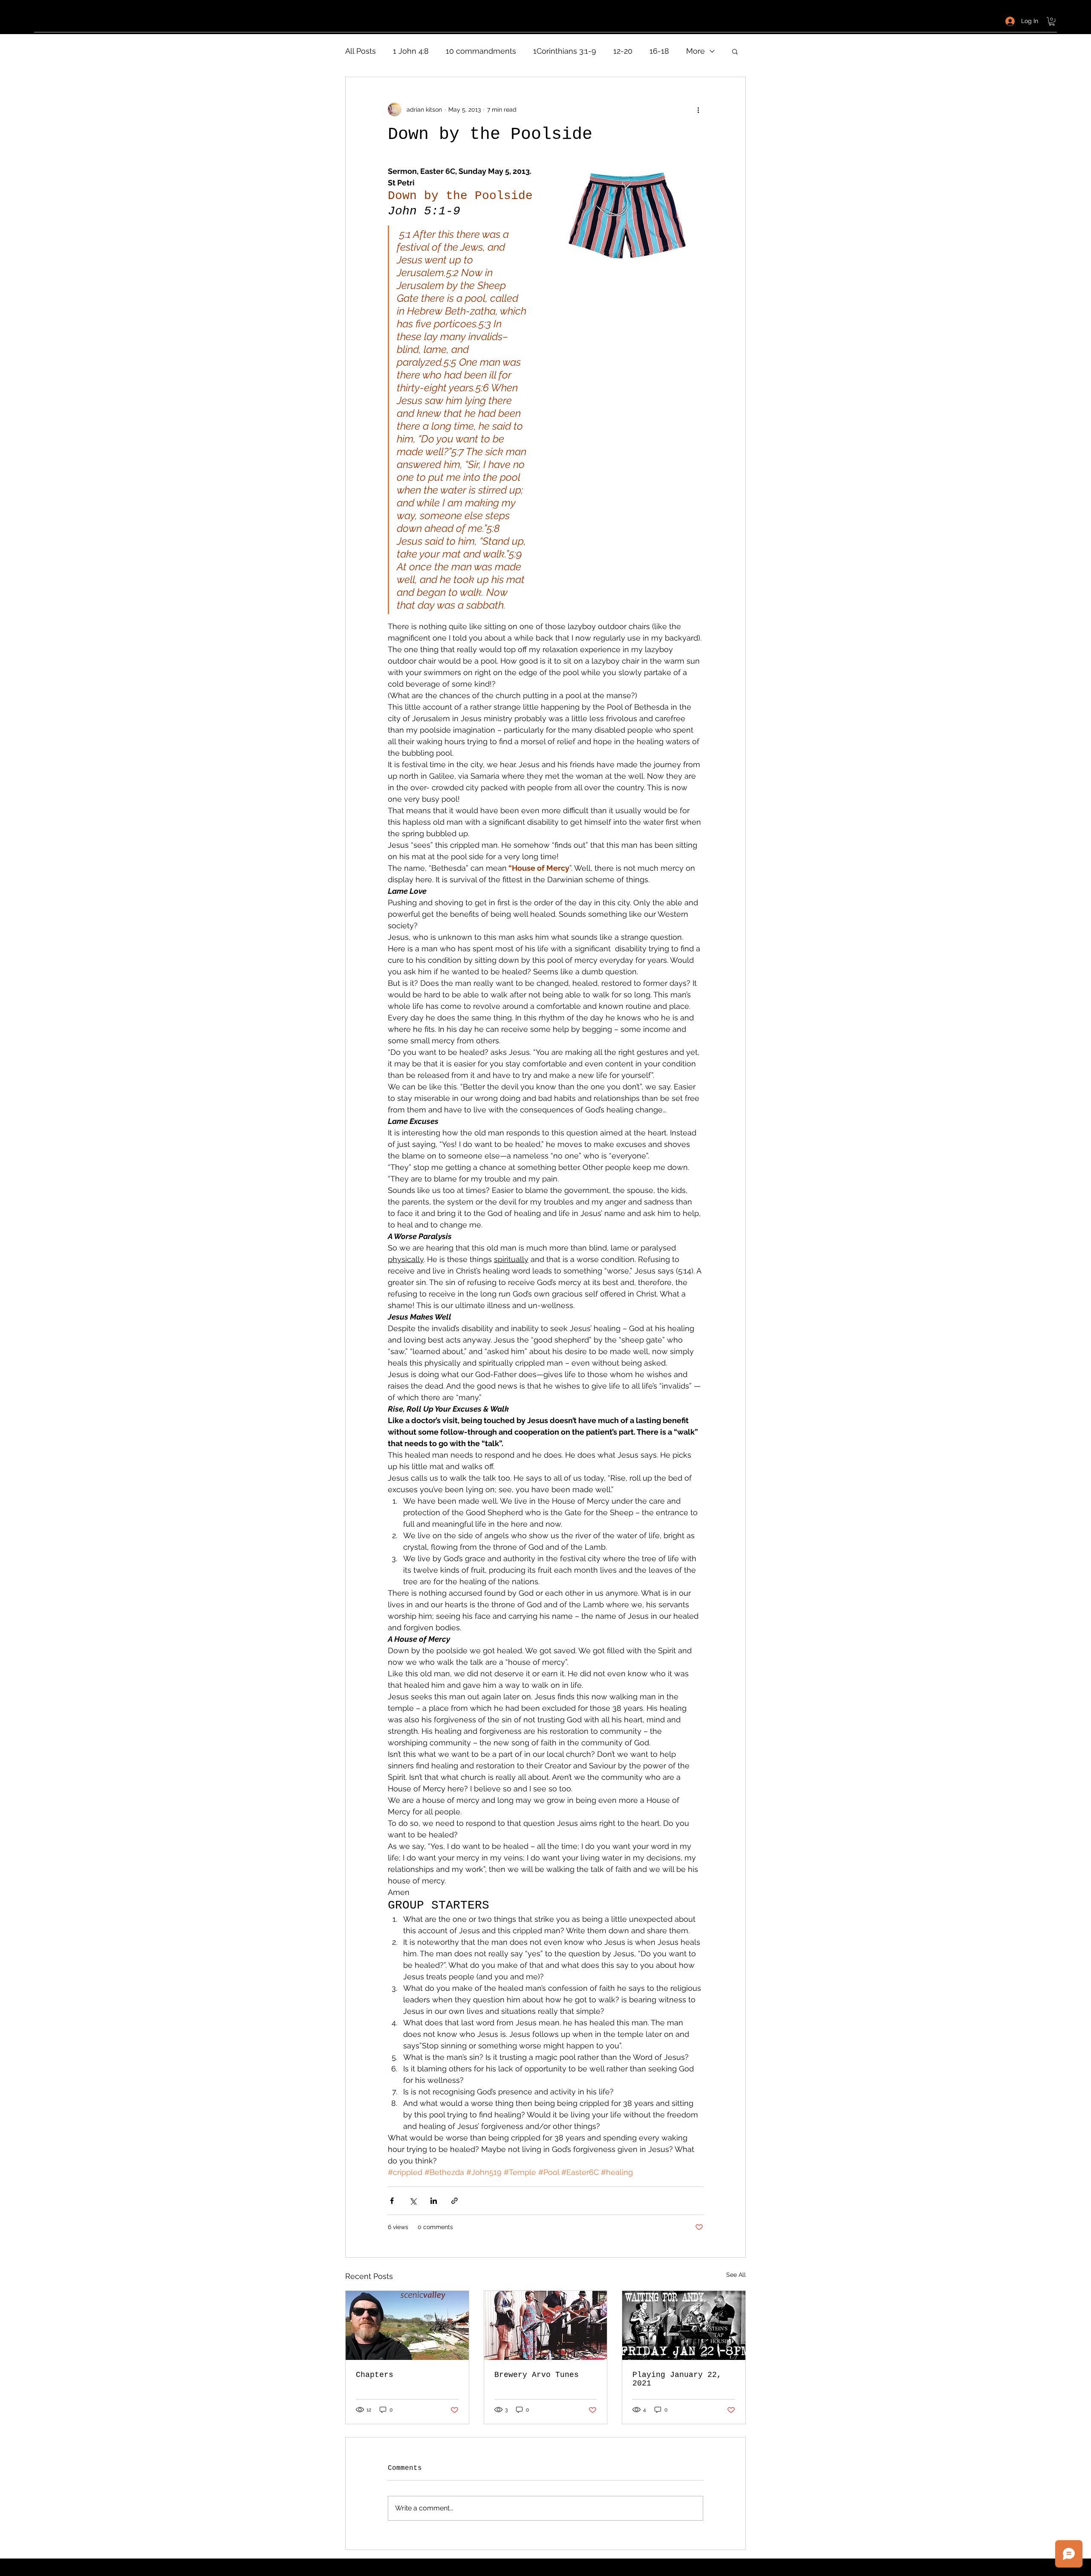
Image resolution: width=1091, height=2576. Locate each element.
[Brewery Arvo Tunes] (546, 2325)
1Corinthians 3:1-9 (565, 51)
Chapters (375, 2375)
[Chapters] (407, 2325)
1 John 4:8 (411, 51)
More (696, 51)
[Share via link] (455, 2201)
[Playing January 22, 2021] (684, 2325)
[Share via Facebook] (392, 2201)
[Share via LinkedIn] (434, 2201)
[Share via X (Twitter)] (413, 2201)
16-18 (659, 51)
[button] (1052, 21)
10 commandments (481, 51)
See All (736, 2275)
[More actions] (698, 110)
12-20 (623, 51)
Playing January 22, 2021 (677, 2379)
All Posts (361, 51)
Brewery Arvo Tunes (537, 2375)
